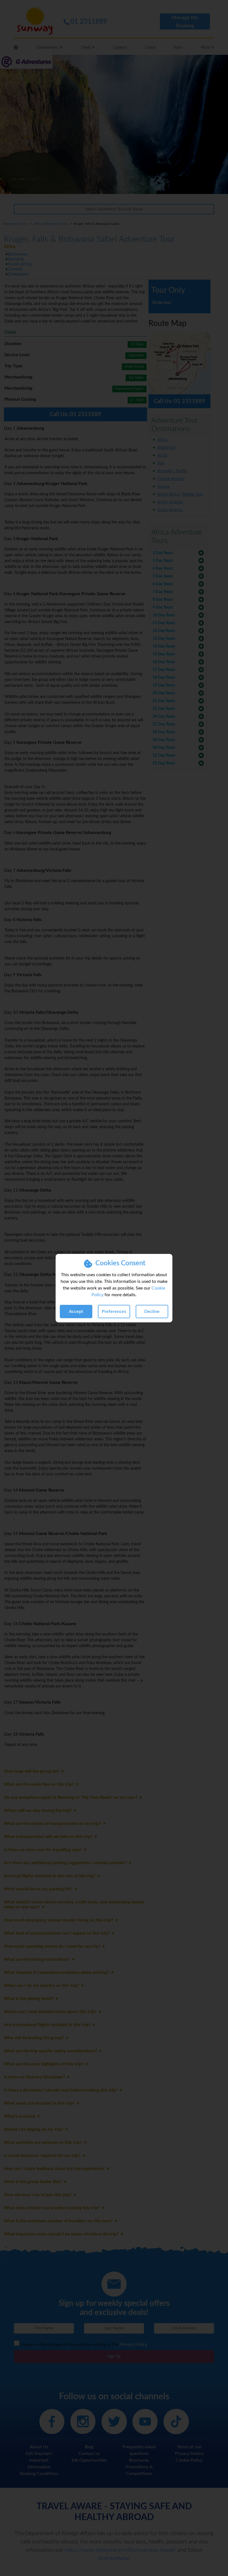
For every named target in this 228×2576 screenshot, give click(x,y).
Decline (152, 1312)
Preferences (114, 1312)
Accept (76, 1312)
